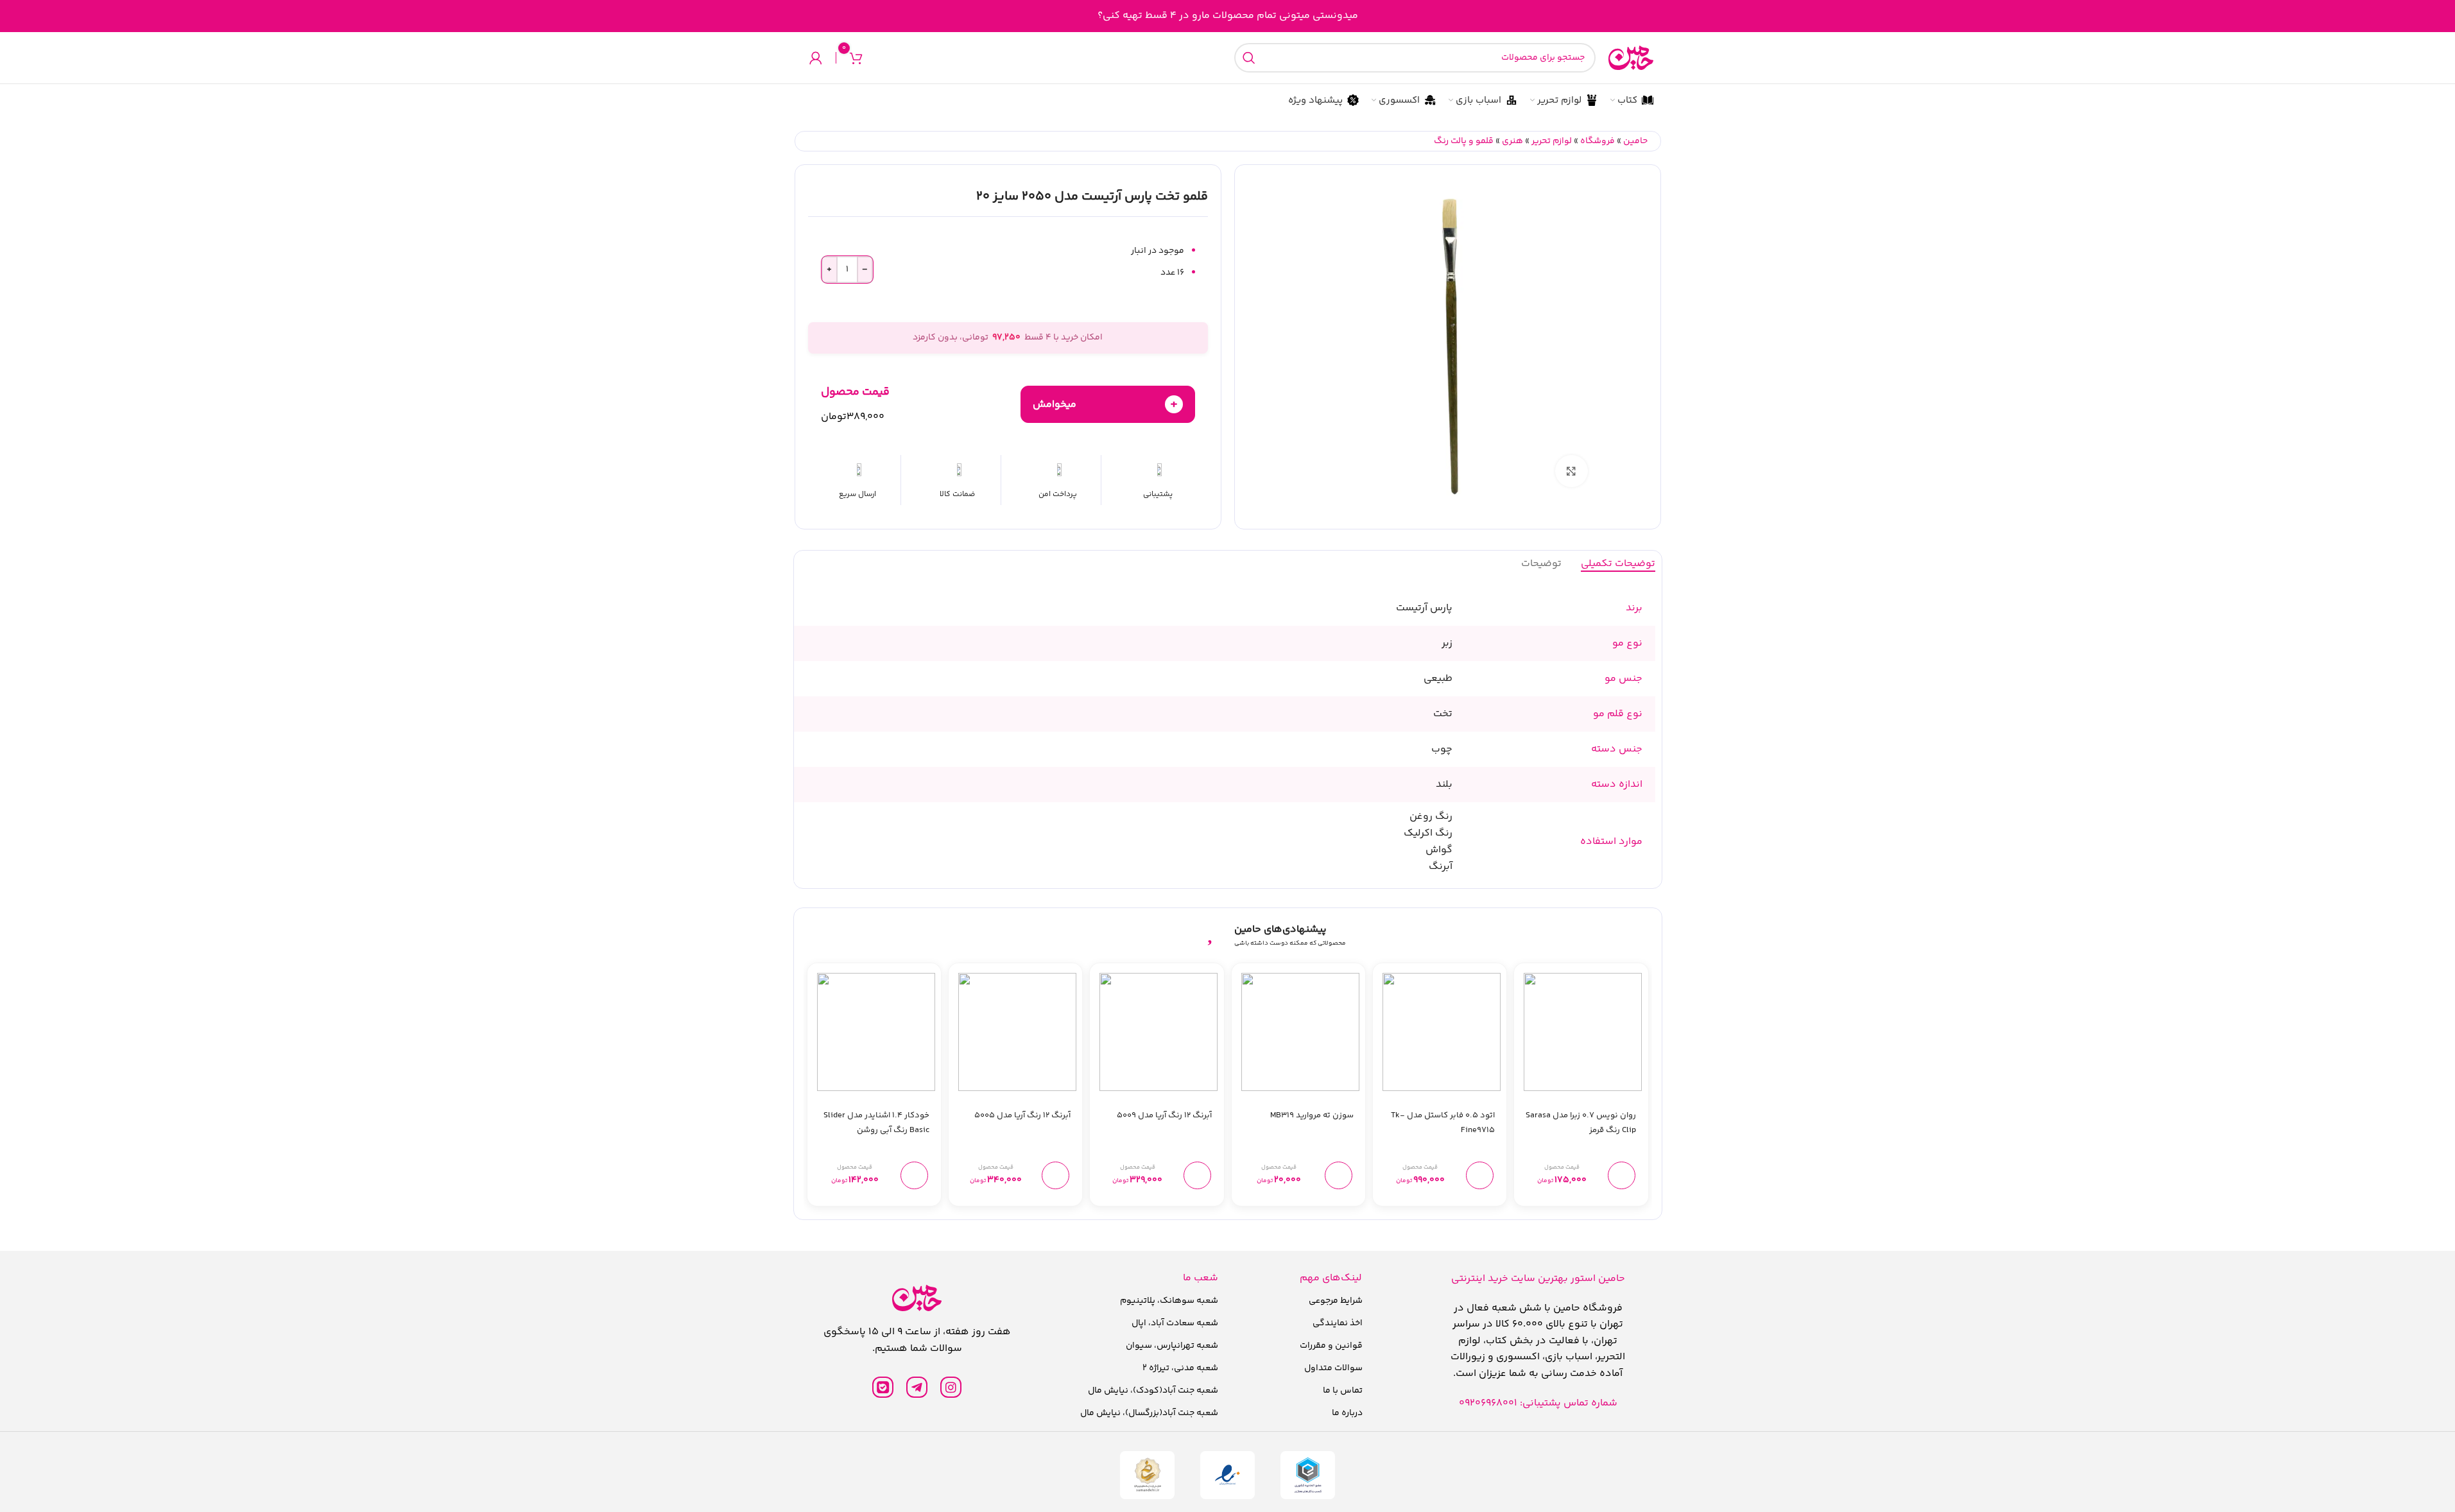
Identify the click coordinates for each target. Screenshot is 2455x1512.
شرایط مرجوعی (1336, 1301)
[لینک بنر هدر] (1227, 16)
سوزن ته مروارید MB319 (1312, 1115)
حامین (1635, 141)
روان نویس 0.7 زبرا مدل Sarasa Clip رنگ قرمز (1581, 1123)
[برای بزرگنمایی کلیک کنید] (1571, 471)
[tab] (1618, 564)
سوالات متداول (1333, 1368)
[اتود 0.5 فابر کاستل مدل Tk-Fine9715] (1442, 1032)
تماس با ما (1343, 1391)
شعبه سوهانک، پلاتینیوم (1169, 1301)
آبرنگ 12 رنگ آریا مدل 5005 (1022, 1115)
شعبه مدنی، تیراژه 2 (1180, 1368)
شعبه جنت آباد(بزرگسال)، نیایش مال (1149, 1413)
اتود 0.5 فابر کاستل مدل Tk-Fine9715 (1443, 1123)
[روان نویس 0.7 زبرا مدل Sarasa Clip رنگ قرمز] (1583, 1032)
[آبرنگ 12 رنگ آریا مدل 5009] (1159, 1032)
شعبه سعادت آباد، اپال (1175, 1323)
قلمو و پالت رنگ (1464, 141)
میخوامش (1105, 404)
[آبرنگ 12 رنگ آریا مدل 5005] (1017, 1032)
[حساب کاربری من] (816, 58)
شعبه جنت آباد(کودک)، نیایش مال (1153, 1391)
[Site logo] (1631, 58)
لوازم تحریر (1552, 141)
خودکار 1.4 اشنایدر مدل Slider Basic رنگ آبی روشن (876, 1123)
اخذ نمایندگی (1338, 1323)
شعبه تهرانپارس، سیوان (1172, 1346)
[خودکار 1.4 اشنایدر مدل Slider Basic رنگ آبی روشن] (876, 1032)
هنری (1512, 141)
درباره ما (1347, 1413)
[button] (1622, 1175)
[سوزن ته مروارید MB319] (1300, 1032)
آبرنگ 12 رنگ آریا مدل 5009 (1164, 1115)
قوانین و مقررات (1331, 1346)
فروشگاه (1598, 141)
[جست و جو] (1249, 58)
